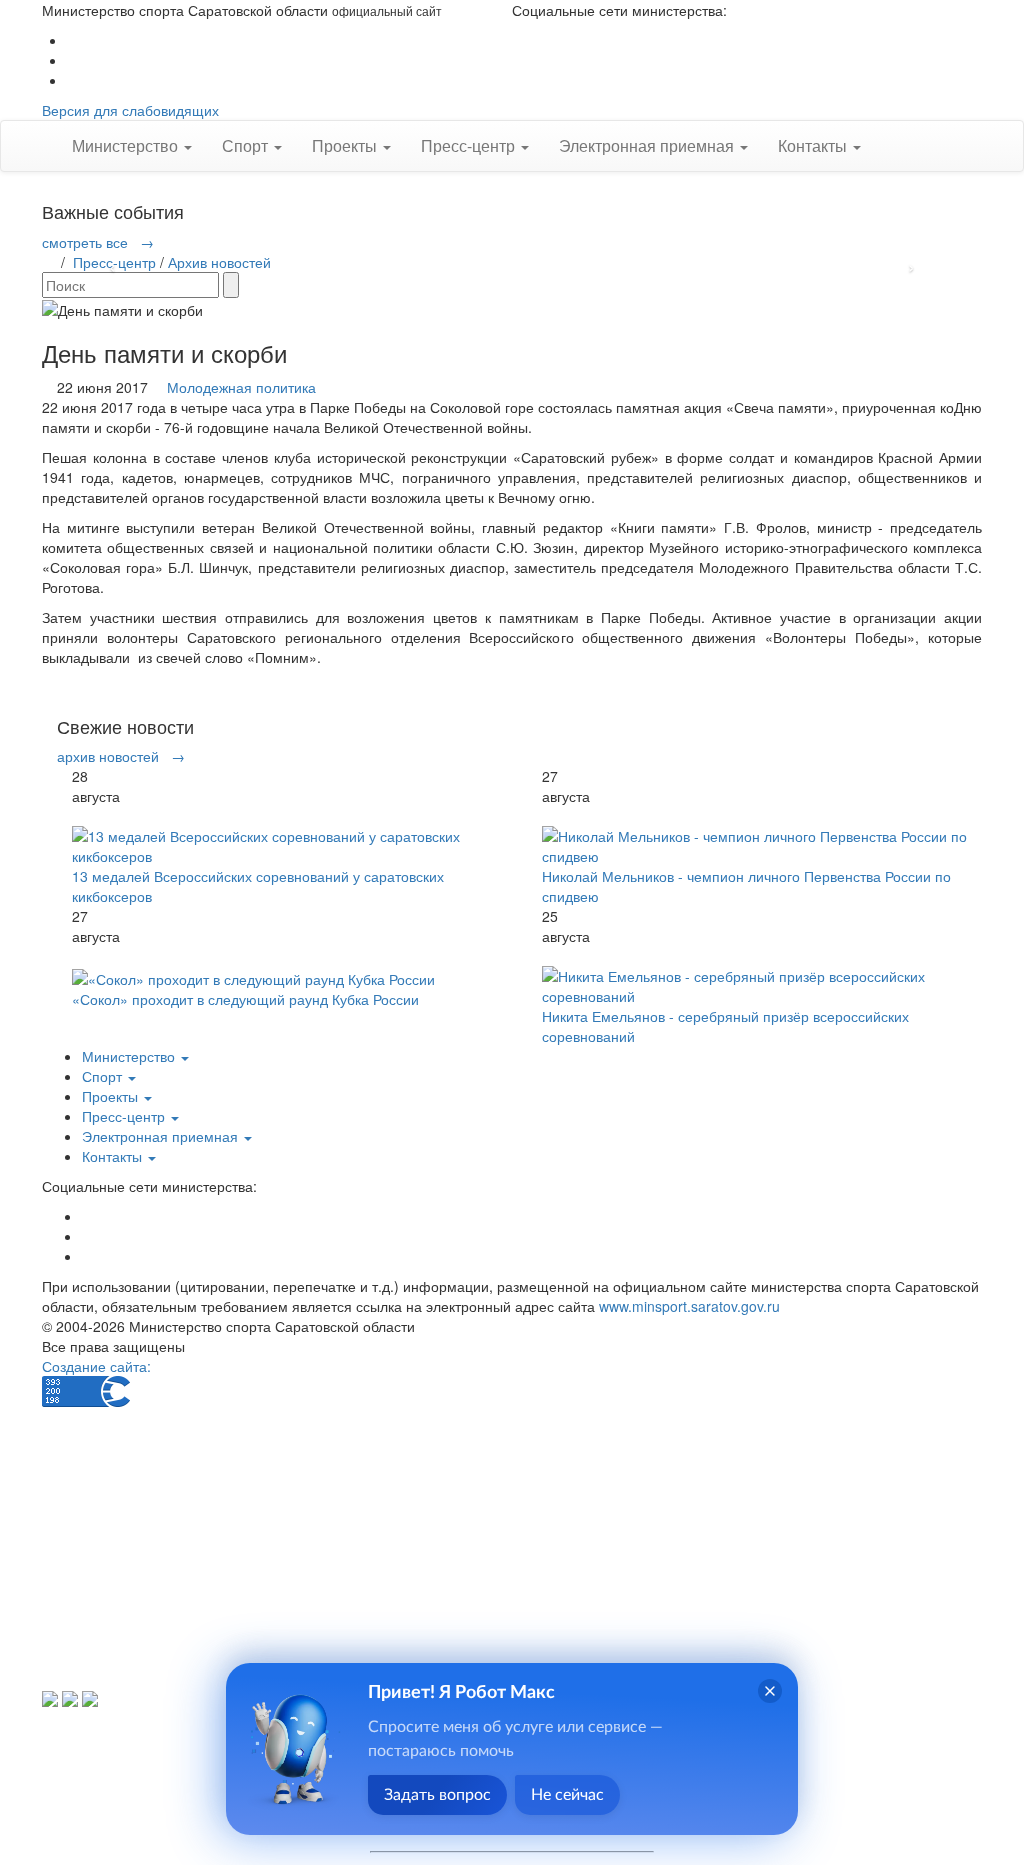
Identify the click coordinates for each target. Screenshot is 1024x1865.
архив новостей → (121, 756)
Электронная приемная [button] (648, 145)
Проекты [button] (346, 145)
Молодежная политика (241, 387)
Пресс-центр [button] (470, 145)
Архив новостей (219, 262)
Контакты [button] (814, 145)
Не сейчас (567, 1795)
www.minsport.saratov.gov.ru (689, 1306)
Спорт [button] (247, 145)
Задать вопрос (437, 1795)
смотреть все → (98, 242)
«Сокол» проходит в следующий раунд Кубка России (245, 999)
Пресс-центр (114, 262)
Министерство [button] (127, 145)
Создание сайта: (96, 1366)
